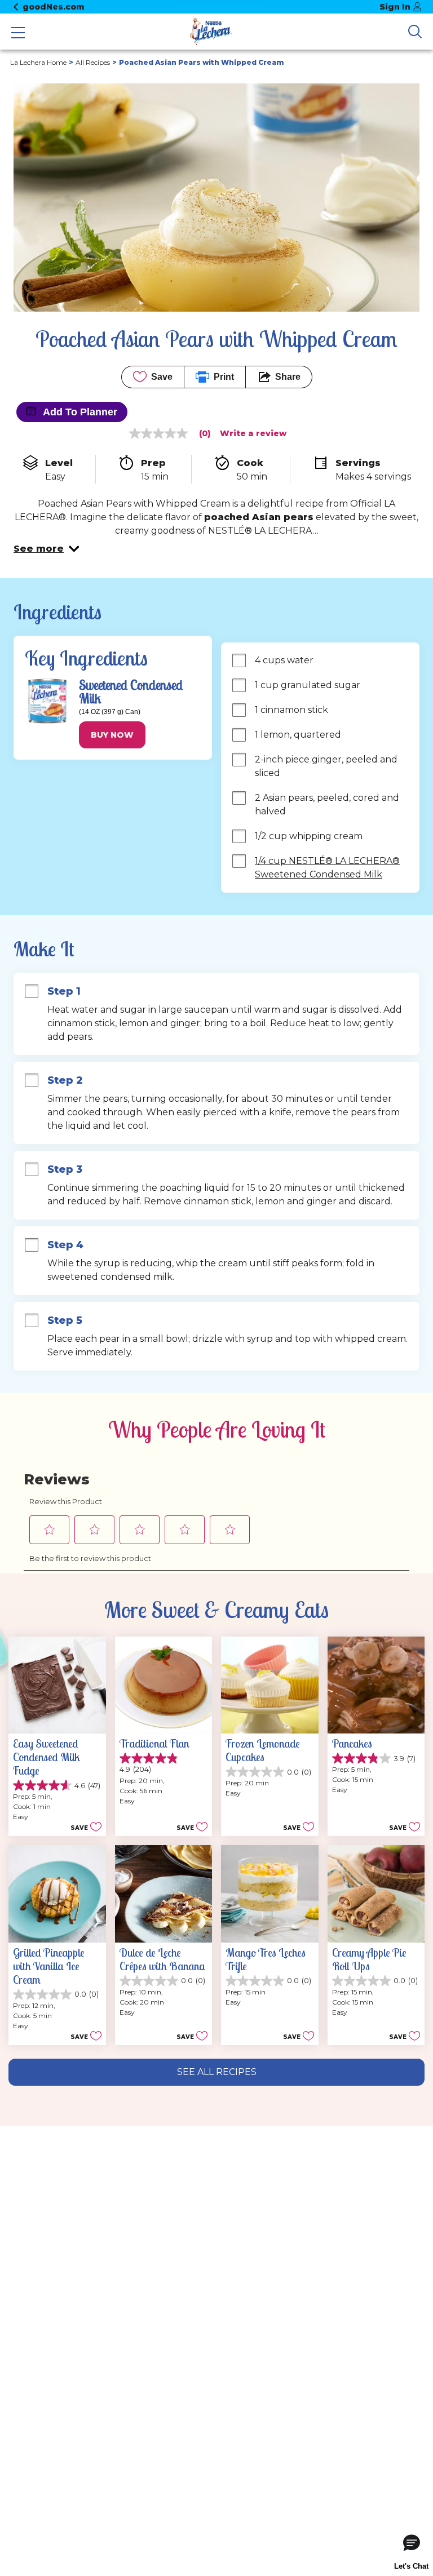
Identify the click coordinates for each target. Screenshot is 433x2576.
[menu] (18, 34)
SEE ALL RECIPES (217, 2072)
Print (224, 377)
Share (288, 377)
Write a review (253, 433)
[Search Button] (415, 32)
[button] (47, 549)
